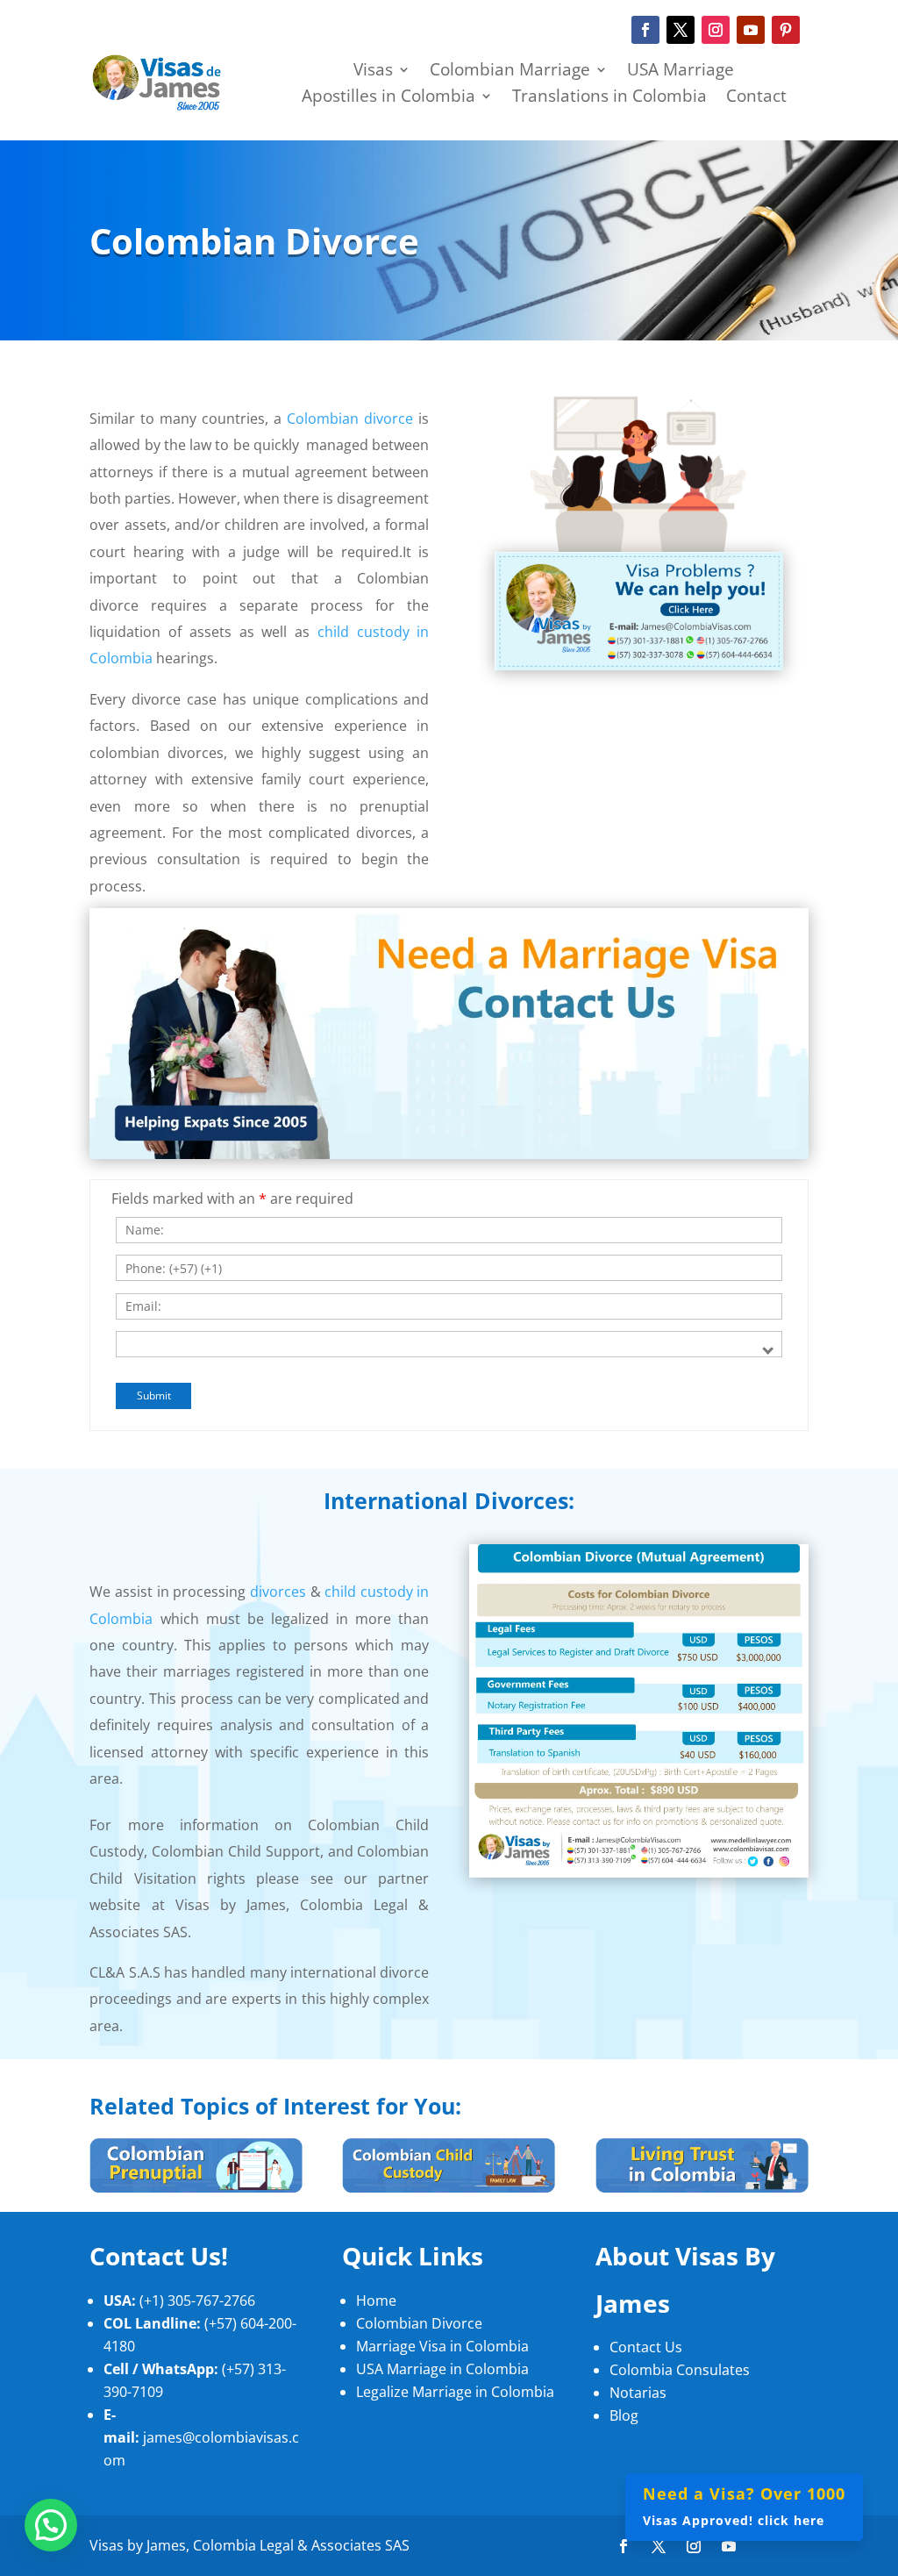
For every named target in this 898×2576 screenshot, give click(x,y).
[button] (51, 2525)
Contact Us (646, 2347)
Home (376, 2301)
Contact (756, 98)
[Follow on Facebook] (645, 30)
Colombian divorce (350, 419)
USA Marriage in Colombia (442, 2369)
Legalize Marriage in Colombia (455, 2392)
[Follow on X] (681, 30)
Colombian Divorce (419, 2323)
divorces (278, 1592)
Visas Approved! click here (744, 2505)
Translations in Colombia (609, 98)
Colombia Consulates (680, 2370)
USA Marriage (681, 72)
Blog (624, 2415)
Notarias (638, 2393)
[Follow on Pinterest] (786, 30)
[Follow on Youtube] (751, 30)
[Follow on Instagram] (716, 30)
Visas (373, 72)
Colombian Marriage (510, 72)
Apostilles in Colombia (388, 98)
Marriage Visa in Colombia (442, 2346)
